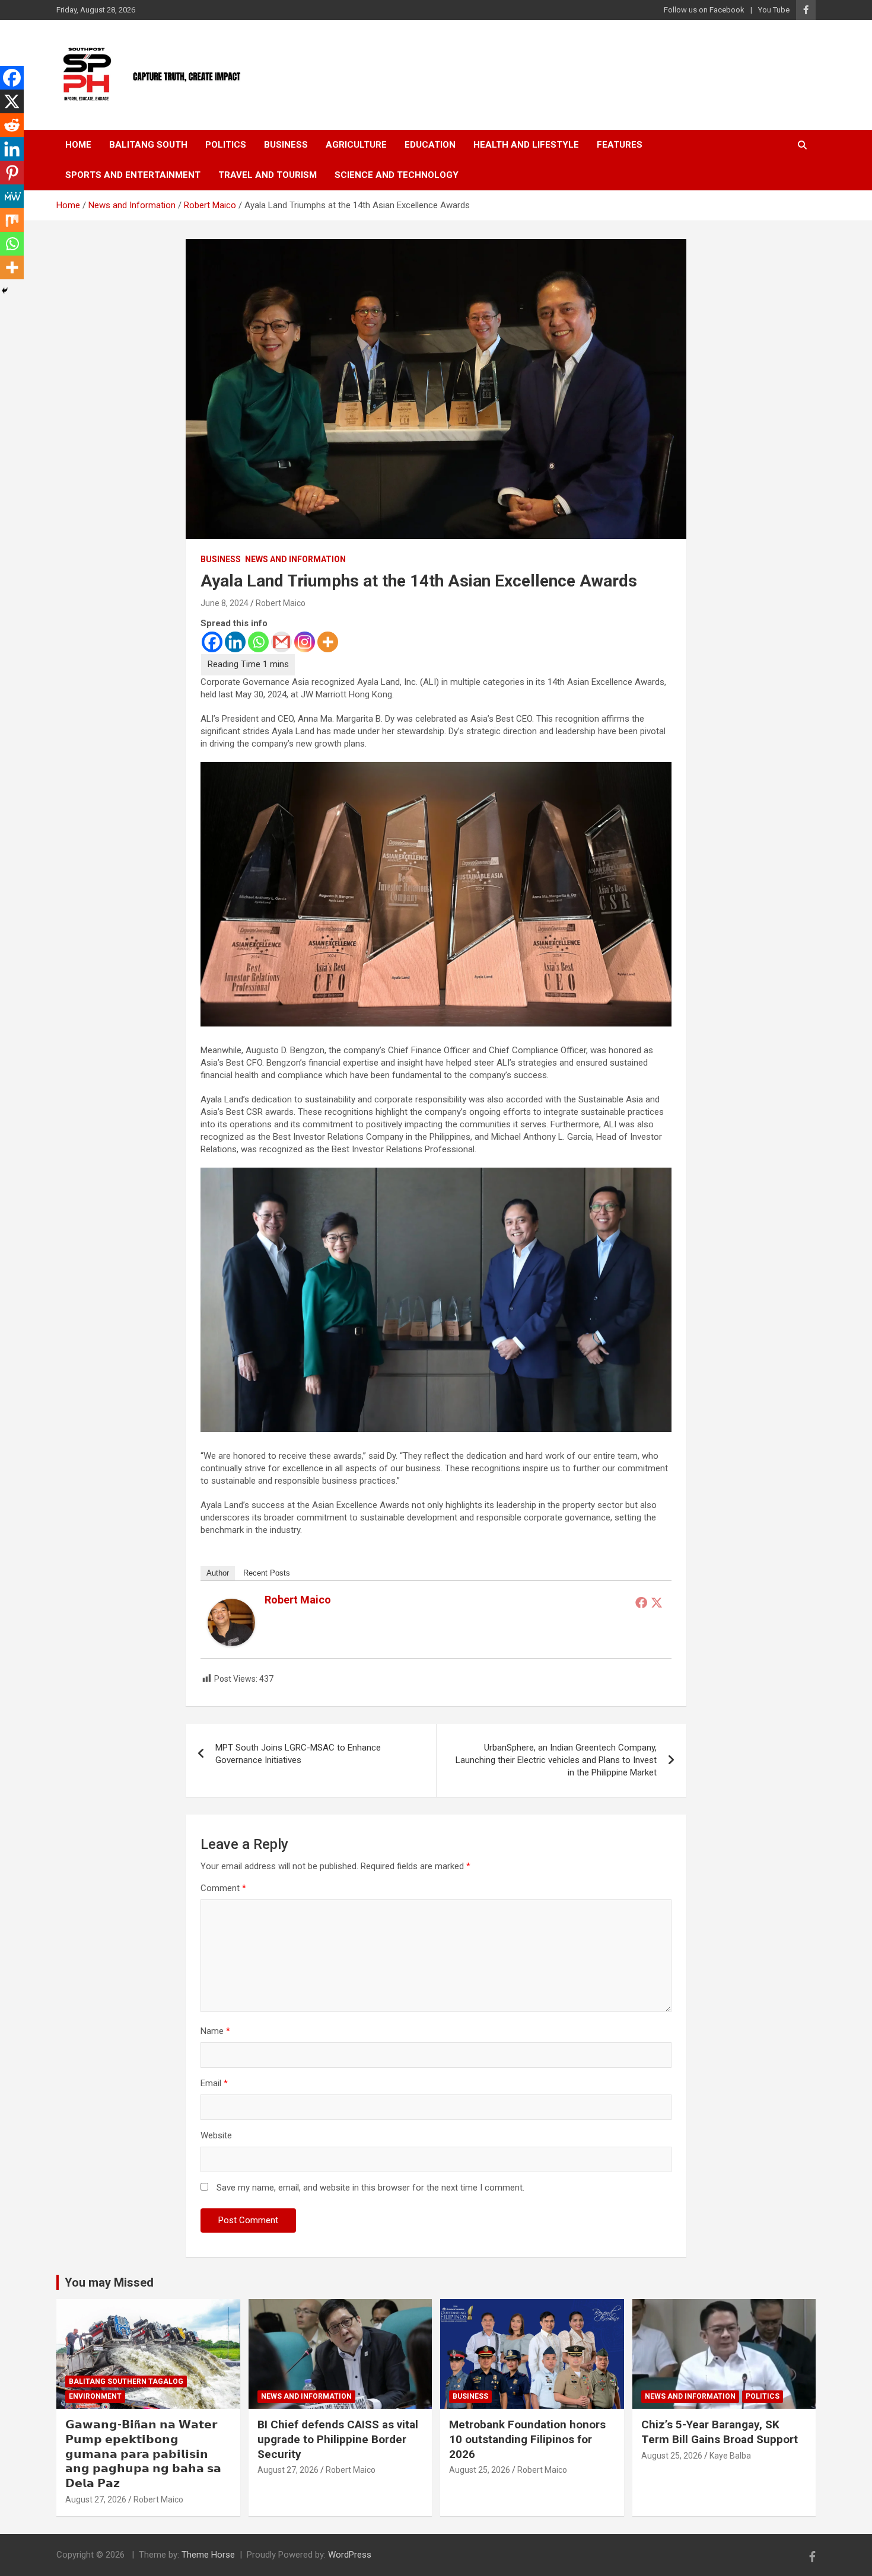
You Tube (774, 10)
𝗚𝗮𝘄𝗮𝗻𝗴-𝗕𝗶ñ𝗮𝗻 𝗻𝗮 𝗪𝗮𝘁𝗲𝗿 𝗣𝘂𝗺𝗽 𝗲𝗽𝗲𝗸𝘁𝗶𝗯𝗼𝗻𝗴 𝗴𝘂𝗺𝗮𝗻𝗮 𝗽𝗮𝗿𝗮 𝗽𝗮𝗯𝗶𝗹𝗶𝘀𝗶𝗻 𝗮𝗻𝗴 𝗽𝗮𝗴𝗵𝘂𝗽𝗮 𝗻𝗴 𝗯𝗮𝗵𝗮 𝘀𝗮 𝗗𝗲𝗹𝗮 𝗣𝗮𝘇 (143, 2454)
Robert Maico (281, 603)
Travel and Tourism (268, 175)
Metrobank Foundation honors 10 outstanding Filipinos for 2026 (527, 2439)
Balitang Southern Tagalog (126, 2381)
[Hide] (5, 291)
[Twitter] (657, 1602)
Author (218, 1573)
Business (286, 145)
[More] (328, 642)
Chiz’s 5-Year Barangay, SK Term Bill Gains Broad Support (720, 2432)
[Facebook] (212, 642)
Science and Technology (397, 175)
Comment (223, 1888)
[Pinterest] (12, 173)
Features (620, 145)
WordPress (350, 2555)
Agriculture (356, 145)
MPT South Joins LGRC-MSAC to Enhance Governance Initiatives (298, 1754)
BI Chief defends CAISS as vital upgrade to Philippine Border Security (338, 2439)
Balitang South (148, 145)
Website (216, 2135)
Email (214, 2083)
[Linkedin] (235, 642)
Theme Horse (208, 2555)
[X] (12, 101)
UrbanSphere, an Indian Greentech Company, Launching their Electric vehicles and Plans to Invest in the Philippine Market (556, 1760)
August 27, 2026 (96, 2500)
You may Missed (109, 2282)
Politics (226, 145)
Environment (95, 2396)
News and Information (295, 559)
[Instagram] (305, 642)
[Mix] (12, 220)
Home (78, 145)
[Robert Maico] (231, 1605)
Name (215, 2031)
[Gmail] (281, 642)
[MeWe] (12, 196)
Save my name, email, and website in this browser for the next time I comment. (370, 2188)
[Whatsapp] (258, 642)
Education (430, 145)
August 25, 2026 (480, 2470)
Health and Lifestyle (526, 145)
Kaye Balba (730, 2456)
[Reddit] (12, 125)
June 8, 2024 (225, 603)
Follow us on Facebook (704, 10)
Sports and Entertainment (133, 175)
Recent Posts (267, 1573)
